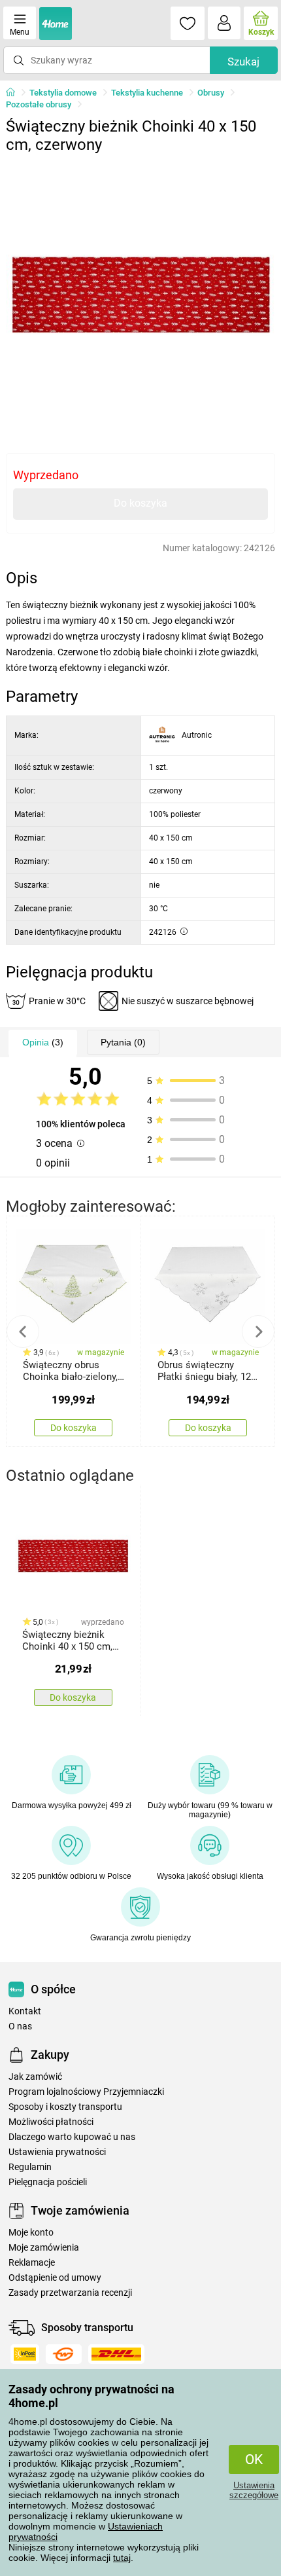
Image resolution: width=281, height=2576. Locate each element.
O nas (20, 2026)
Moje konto (31, 2233)
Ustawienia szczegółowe (254, 2490)
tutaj (122, 2558)
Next (258, 1332)
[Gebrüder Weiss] (64, 2354)
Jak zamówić (35, 2077)
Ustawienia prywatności (57, 2152)
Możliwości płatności (51, 2122)
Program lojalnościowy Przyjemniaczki (86, 2092)
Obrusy (211, 93)
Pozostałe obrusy (39, 104)
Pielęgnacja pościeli (48, 2182)
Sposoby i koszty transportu (65, 2107)
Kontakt (25, 2011)
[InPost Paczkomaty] (25, 2354)
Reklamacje (32, 2263)
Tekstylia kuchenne (147, 93)
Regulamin (30, 2167)
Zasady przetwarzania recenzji (70, 2293)
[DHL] (116, 2354)
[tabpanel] (141, 295)
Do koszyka (140, 503)
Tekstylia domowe (63, 93)
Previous (23, 1332)
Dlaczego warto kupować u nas (72, 2137)
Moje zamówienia (44, 2248)
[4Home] (15, 93)
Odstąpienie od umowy (55, 2278)
